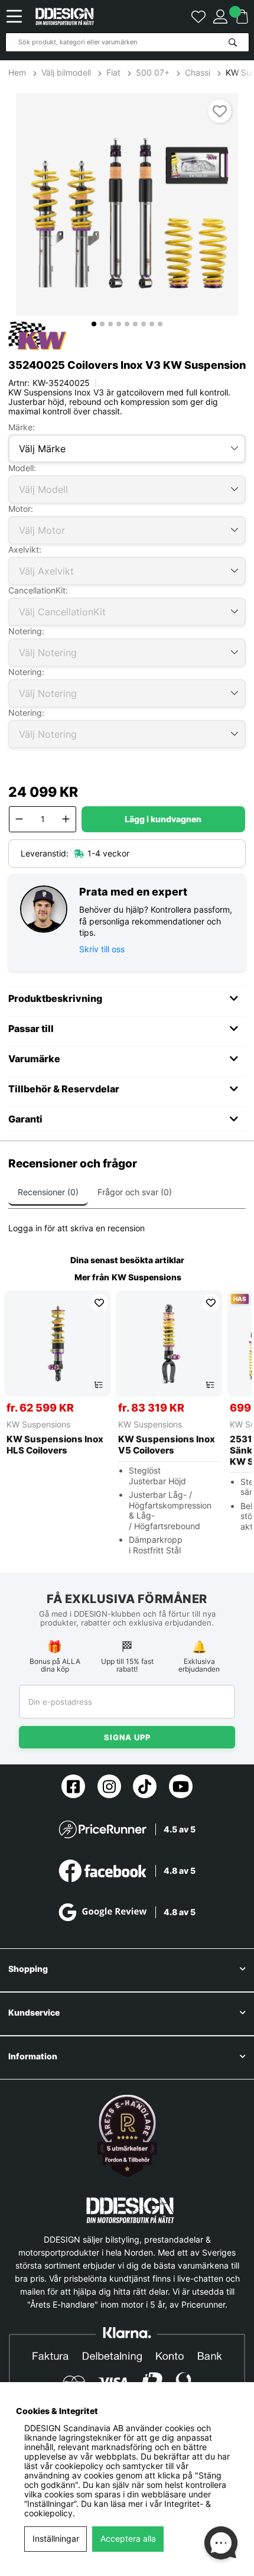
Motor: (21, 509)
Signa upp (127, 1737)
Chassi (198, 73)
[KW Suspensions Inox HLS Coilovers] (57, 1344)
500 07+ (153, 73)
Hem (18, 73)
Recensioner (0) (48, 1192)
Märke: (22, 427)
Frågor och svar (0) (135, 1192)
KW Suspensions (146, 1277)
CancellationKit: (38, 590)
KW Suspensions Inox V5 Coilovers (167, 1445)
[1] (127, 205)
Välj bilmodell (66, 73)
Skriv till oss (102, 949)
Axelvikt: (25, 549)
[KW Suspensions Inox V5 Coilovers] (169, 1344)
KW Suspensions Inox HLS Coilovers (55, 1445)
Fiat (113, 73)
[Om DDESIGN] (127, 2136)
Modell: (22, 468)
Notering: (26, 631)
